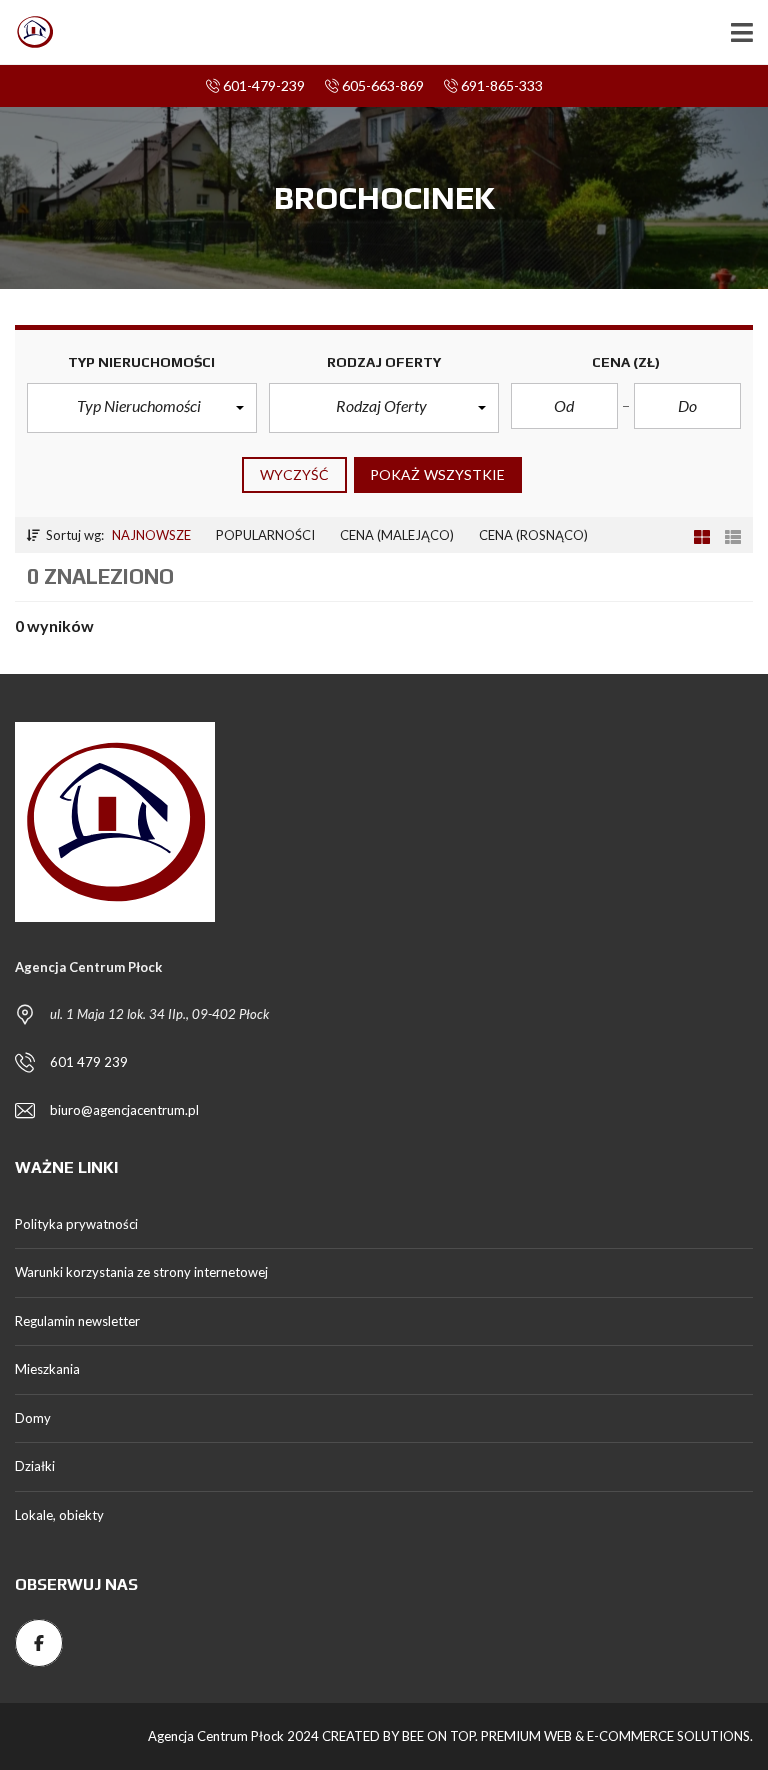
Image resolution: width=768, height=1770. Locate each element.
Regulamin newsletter (77, 1321)
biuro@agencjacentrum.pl (124, 1110)
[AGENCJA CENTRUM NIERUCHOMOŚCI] (27, 32)
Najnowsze (151, 535)
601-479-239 (262, 85)
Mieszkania (47, 1369)
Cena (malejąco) (397, 535)
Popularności (265, 535)
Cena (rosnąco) (533, 535)
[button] (142, 408)
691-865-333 (500, 85)
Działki (35, 1466)
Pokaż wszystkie (438, 474)
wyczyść (294, 474)
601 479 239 (89, 1062)
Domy (33, 1418)
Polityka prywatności (76, 1224)
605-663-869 (381, 85)
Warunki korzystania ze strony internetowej (141, 1272)
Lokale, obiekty (59, 1515)
